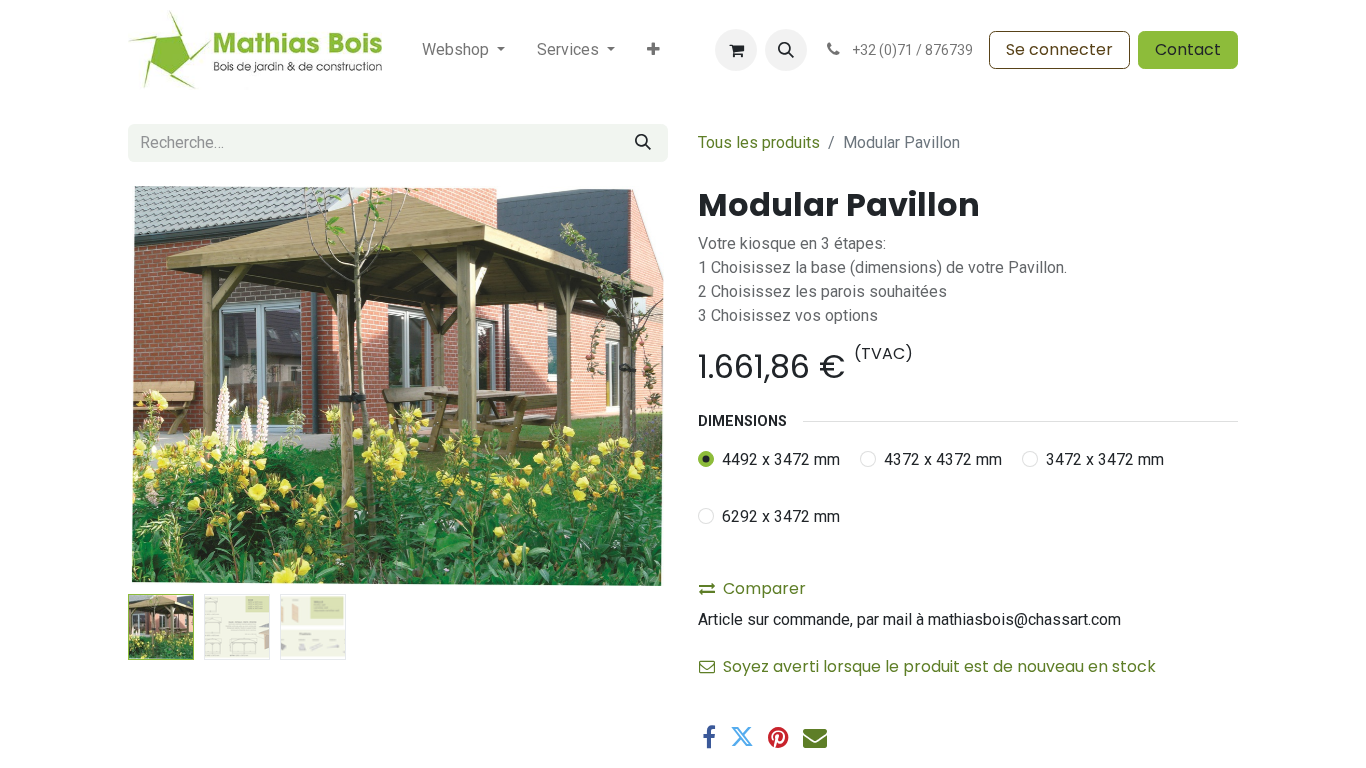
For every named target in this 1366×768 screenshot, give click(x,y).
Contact (1188, 49)
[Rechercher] (643, 143)
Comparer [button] (764, 588)
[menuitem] (463, 50)
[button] (786, 50)
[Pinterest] (778, 737)
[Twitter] (742, 737)
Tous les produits (759, 142)
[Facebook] (709, 737)
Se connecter (1059, 49)
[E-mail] (815, 737)
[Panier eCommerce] (736, 50)
